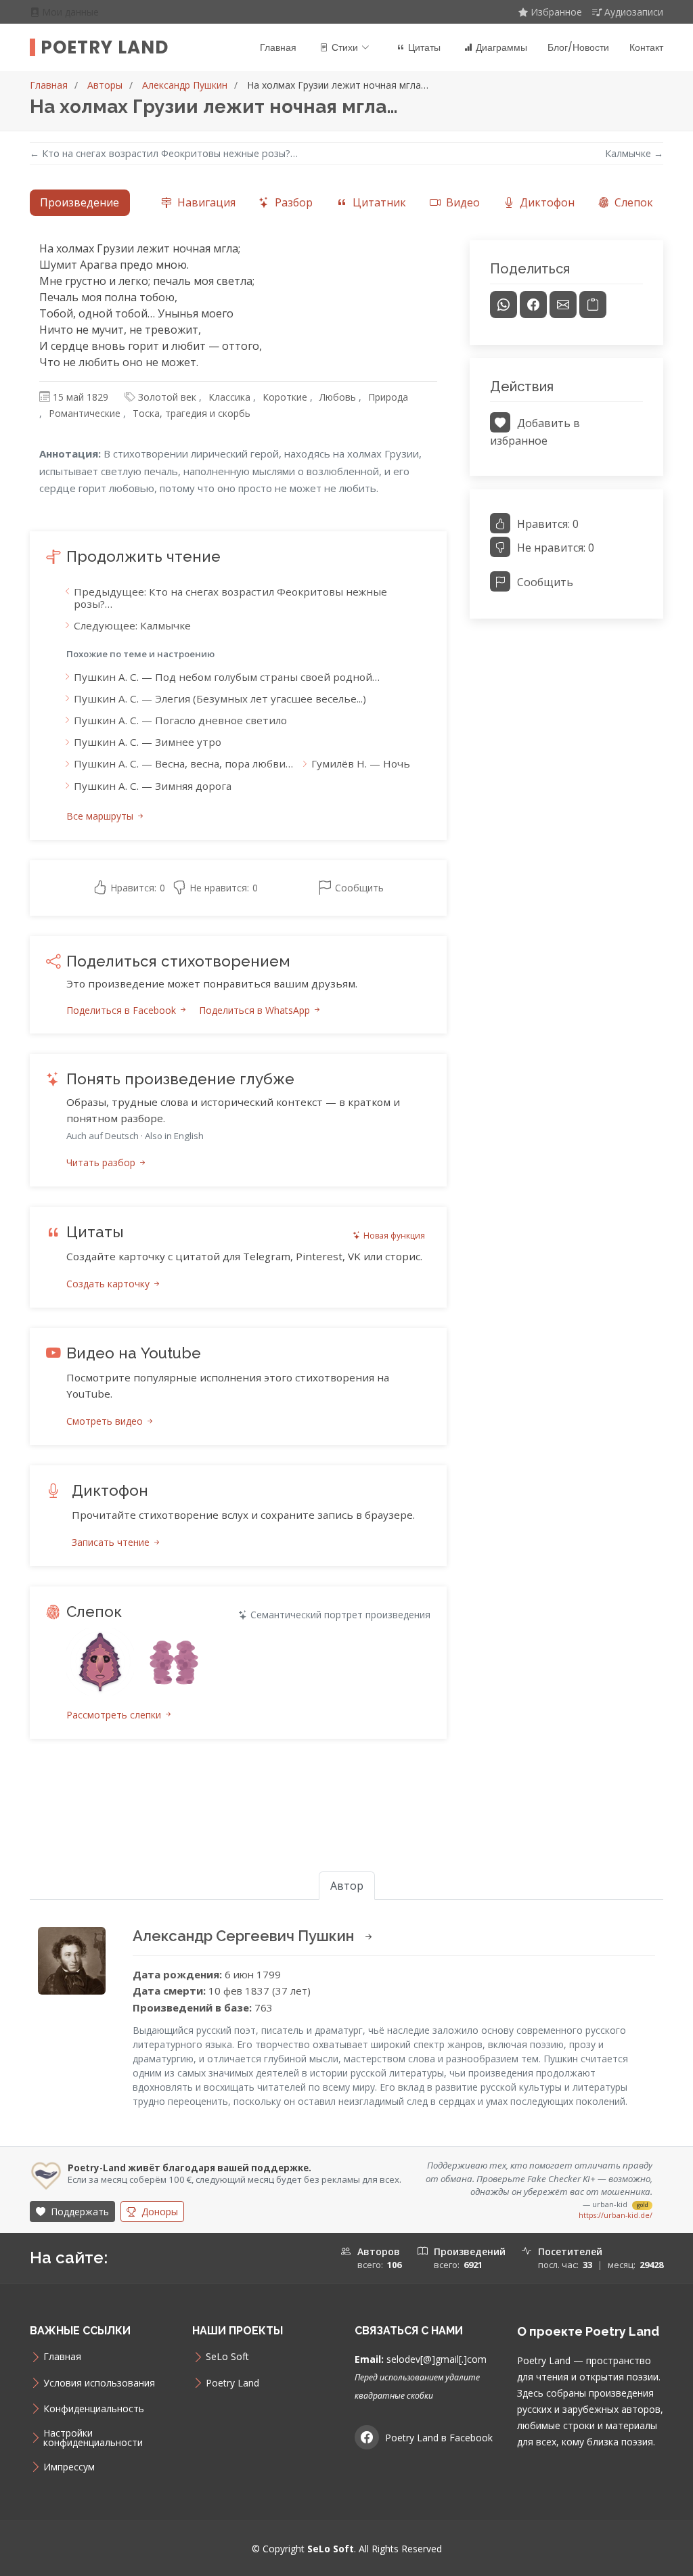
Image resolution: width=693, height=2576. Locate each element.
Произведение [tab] (80, 202)
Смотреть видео (106, 1421)
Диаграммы (501, 47)
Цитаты (424, 47)
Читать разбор (102, 1162)
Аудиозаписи (634, 12)
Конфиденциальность (94, 2409)
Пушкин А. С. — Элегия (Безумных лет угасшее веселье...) (220, 698)
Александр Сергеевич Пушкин (245, 1936)
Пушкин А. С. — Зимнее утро (148, 742)
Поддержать (79, 2212)
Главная (278, 47)
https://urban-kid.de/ (616, 2215)
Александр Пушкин (185, 85)
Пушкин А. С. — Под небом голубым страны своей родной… (227, 677)
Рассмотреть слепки (115, 1715)
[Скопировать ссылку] (593, 305)
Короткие (285, 397)
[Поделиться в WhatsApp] (504, 305)
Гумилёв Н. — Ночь (361, 763)
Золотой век (167, 397)
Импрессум (69, 2467)
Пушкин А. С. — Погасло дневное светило (180, 720)
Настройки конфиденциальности (93, 2438)
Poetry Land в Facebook (439, 2438)
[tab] (198, 203)
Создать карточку (109, 1284)
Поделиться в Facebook (122, 1010)
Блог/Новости (578, 47)
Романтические (85, 413)
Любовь (338, 397)
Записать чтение (112, 1542)
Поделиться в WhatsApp (256, 1010)
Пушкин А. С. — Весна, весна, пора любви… (183, 763)
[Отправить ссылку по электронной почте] (563, 305)
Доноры (158, 2212)
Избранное (556, 12)
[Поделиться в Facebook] (533, 305)
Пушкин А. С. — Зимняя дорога (153, 786)
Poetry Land (105, 47)
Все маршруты (101, 816)
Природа (388, 397)
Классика (229, 397)
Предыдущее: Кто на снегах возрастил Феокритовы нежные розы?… (230, 598)
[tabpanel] (346, 1005)
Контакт (646, 47)
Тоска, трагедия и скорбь (192, 413)
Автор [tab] (347, 1886)
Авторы (105, 85)
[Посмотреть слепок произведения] (100, 1662)
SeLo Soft (227, 2357)
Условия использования (99, 2383)
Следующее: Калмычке (132, 625)
